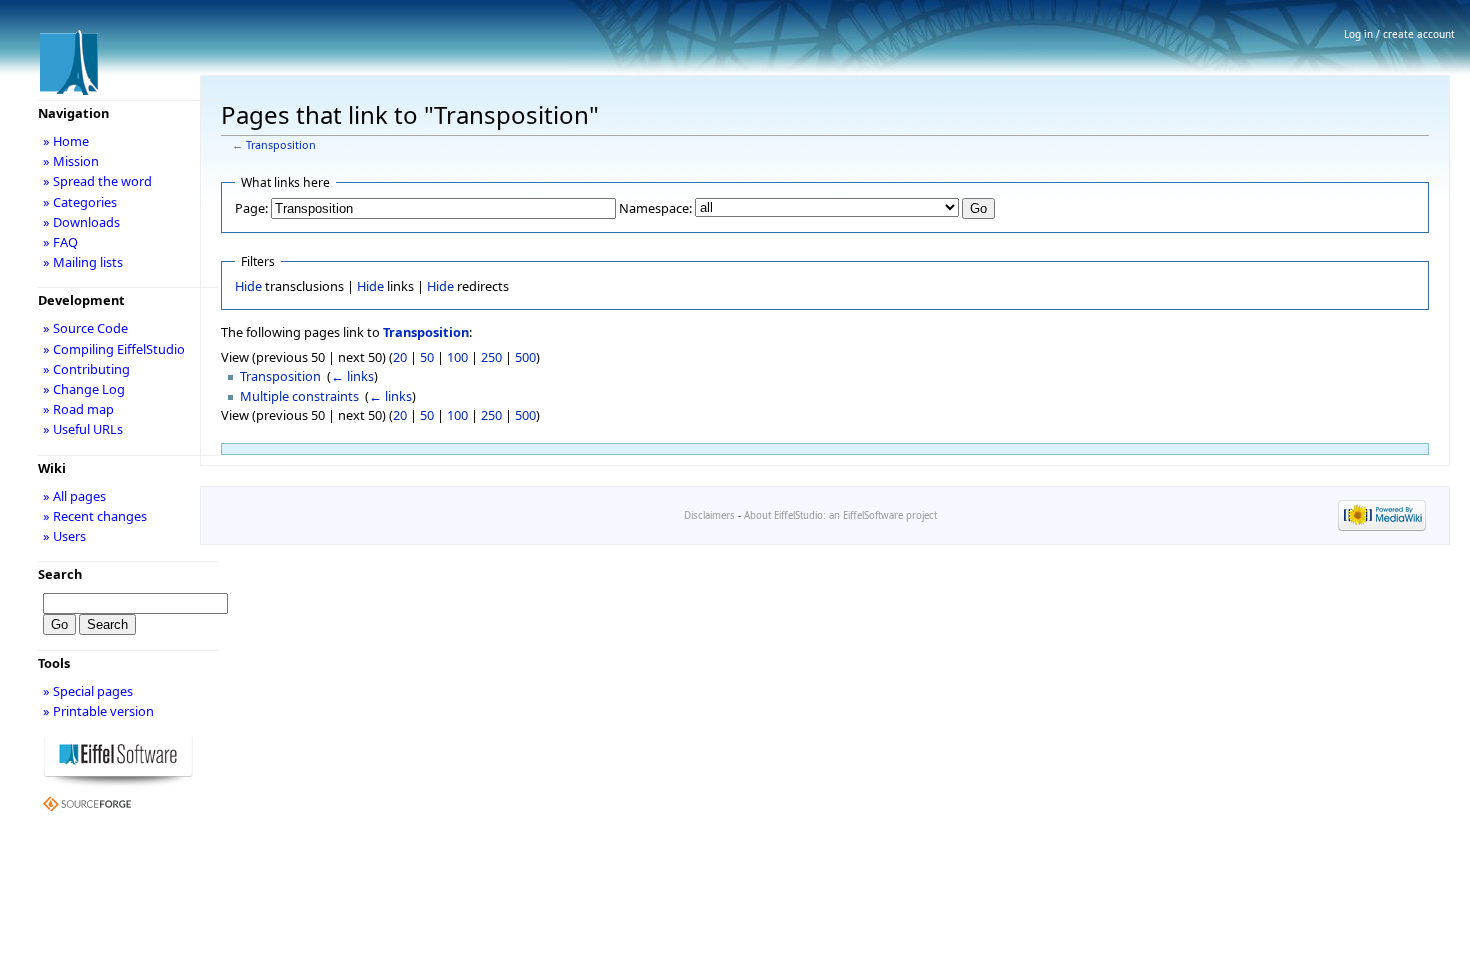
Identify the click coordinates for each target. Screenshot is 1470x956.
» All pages (74, 496)
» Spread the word (97, 181)
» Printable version (98, 711)
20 (400, 357)
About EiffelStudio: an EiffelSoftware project (840, 515)
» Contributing (86, 369)
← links (352, 376)
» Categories (80, 202)
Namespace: (655, 208)
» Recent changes (95, 516)
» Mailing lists (83, 262)
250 (491, 357)
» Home (66, 141)
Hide (248, 286)
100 (457, 357)
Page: (251, 208)
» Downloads (81, 222)
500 (525, 357)
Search (60, 574)
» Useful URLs (83, 429)
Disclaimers (709, 515)
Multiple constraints (299, 396)
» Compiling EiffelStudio (114, 349)
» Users (64, 536)
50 (427, 357)
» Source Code (85, 328)
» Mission (71, 161)
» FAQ (60, 242)
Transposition (281, 145)
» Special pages (88, 691)
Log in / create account (1399, 34)
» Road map (78, 409)
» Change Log (84, 389)
